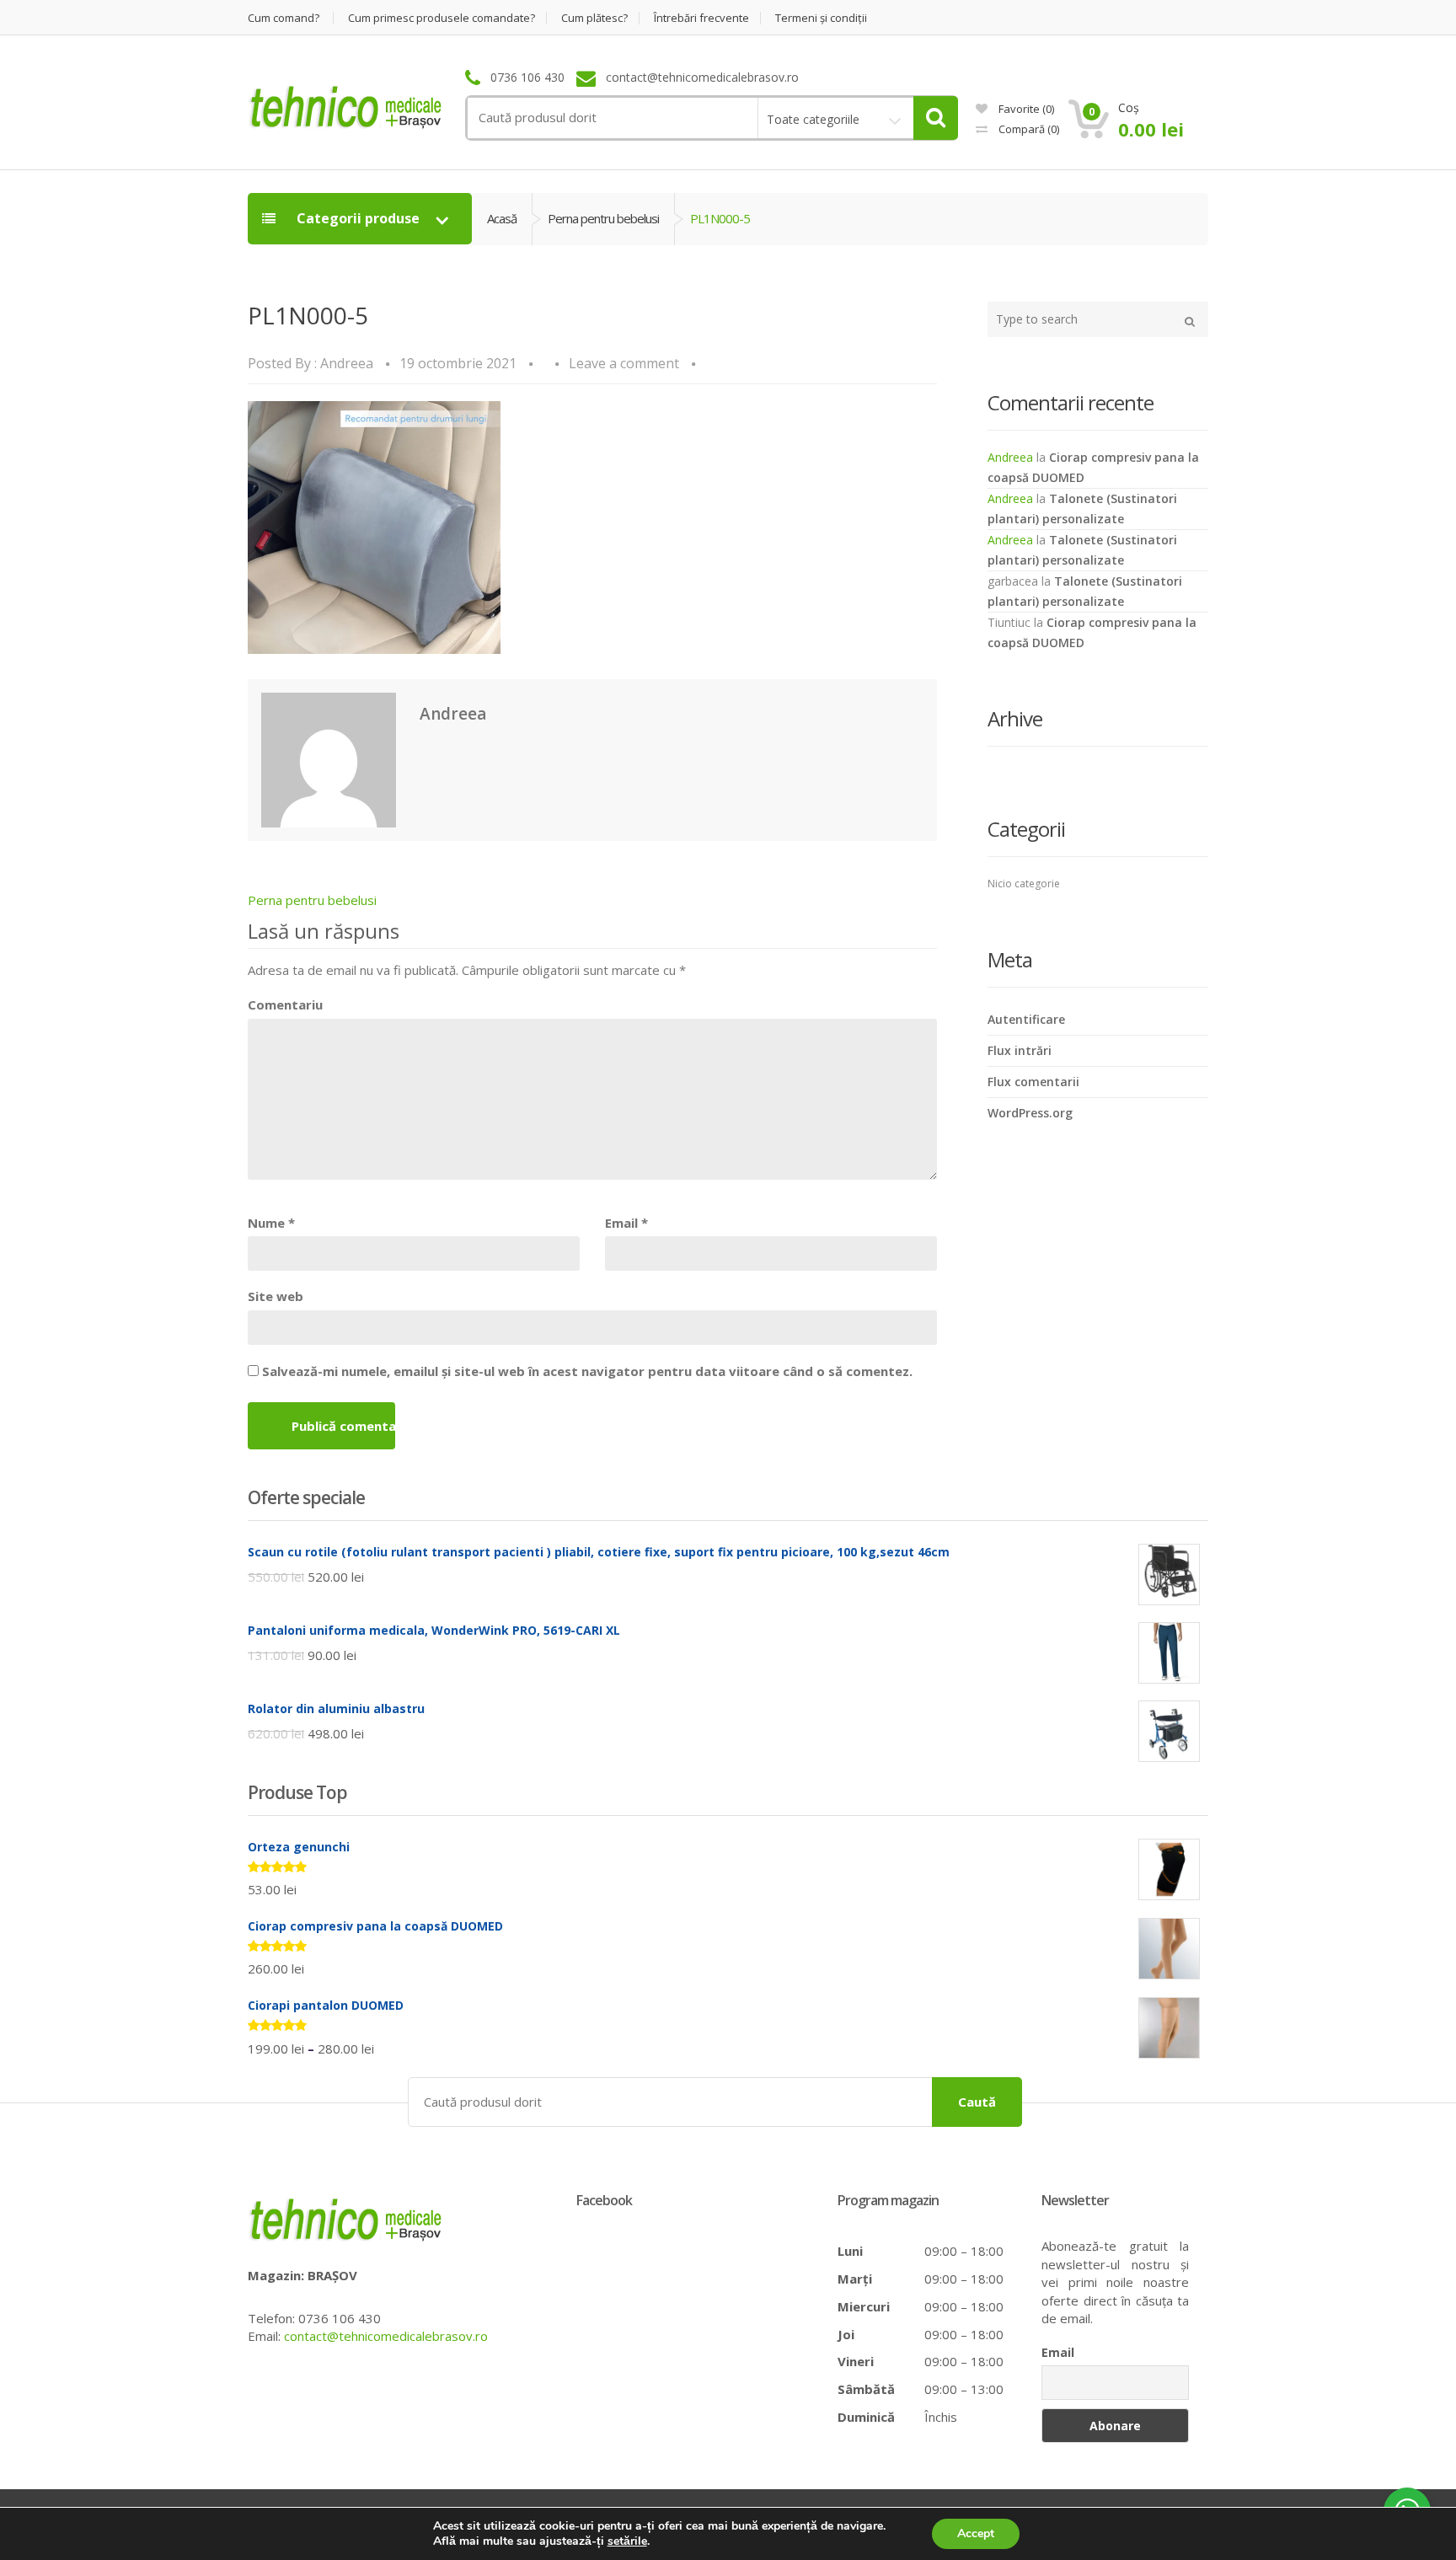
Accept (976, 2533)
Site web (276, 1296)
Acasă (502, 218)
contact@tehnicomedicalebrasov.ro (386, 2336)
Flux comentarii (1033, 1082)
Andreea (347, 363)
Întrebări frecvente (701, 18)
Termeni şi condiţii (821, 18)
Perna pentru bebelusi (603, 218)
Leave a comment (624, 363)
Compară (1028, 129)
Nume (271, 1223)
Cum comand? (284, 18)
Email (626, 1223)
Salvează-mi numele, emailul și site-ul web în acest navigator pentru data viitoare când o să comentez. (587, 1371)
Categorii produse (358, 218)
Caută (977, 2102)
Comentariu (285, 1004)
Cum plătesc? (594, 18)
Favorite (1025, 109)
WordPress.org (1030, 1113)
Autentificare (1026, 1019)
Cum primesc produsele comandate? (442, 18)
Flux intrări (1020, 1050)
